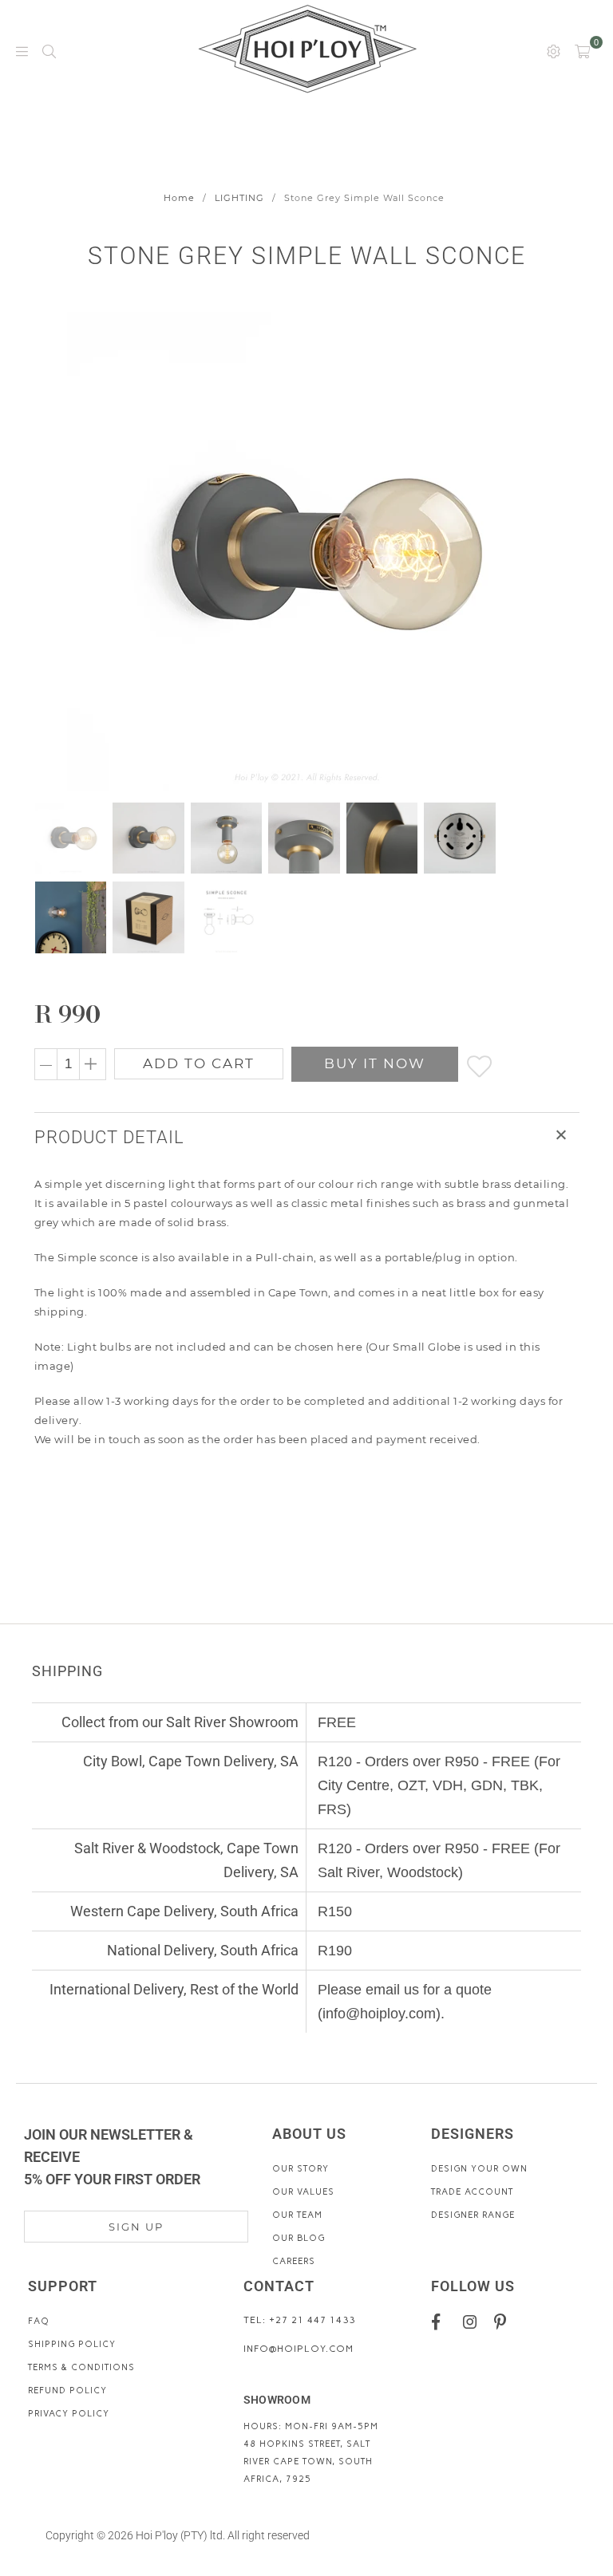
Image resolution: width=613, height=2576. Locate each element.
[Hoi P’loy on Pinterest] (504, 2322)
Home (179, 198)
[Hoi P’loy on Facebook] (442, 2322)
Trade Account (472, 2192)
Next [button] (550, 551)
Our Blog (299, 2238)
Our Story (301, 2169)
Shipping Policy (72, 2344)
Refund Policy (67, 2391)
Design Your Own (479, 2169)
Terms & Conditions (81, 2367)
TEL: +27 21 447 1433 (299, 2320)
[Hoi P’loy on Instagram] (473, 2322)
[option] (307, 551)
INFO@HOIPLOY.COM (299, 2349)
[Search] (49, 50)
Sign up (136, 2227)
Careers (294, 2261)
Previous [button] (48, 551)
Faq (39, 2321)
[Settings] (554, 50)
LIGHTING (239, 198)
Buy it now (375, 1063)
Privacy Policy (69, 2414)
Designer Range (473, 2215)
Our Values (303, 2192)
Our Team (297, 2215)
